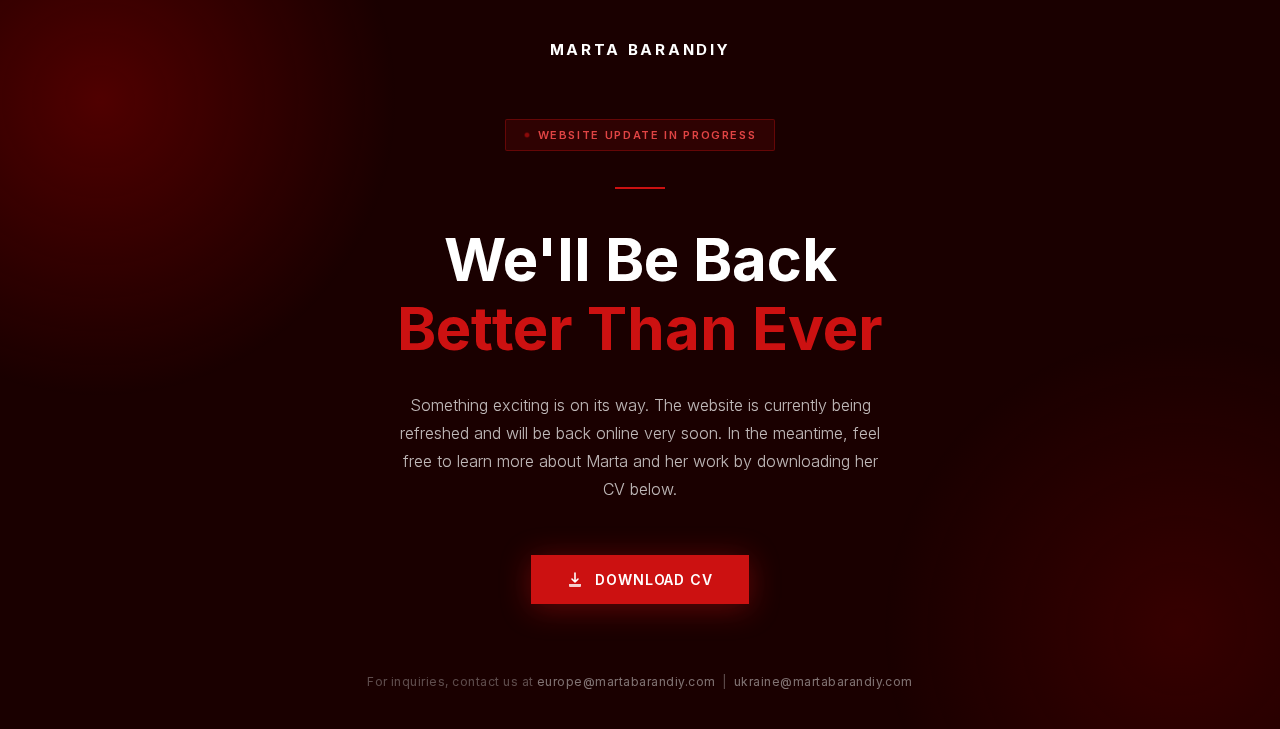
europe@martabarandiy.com (626, 681)
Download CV (653, 579)
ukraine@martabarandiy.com (823, 681)
